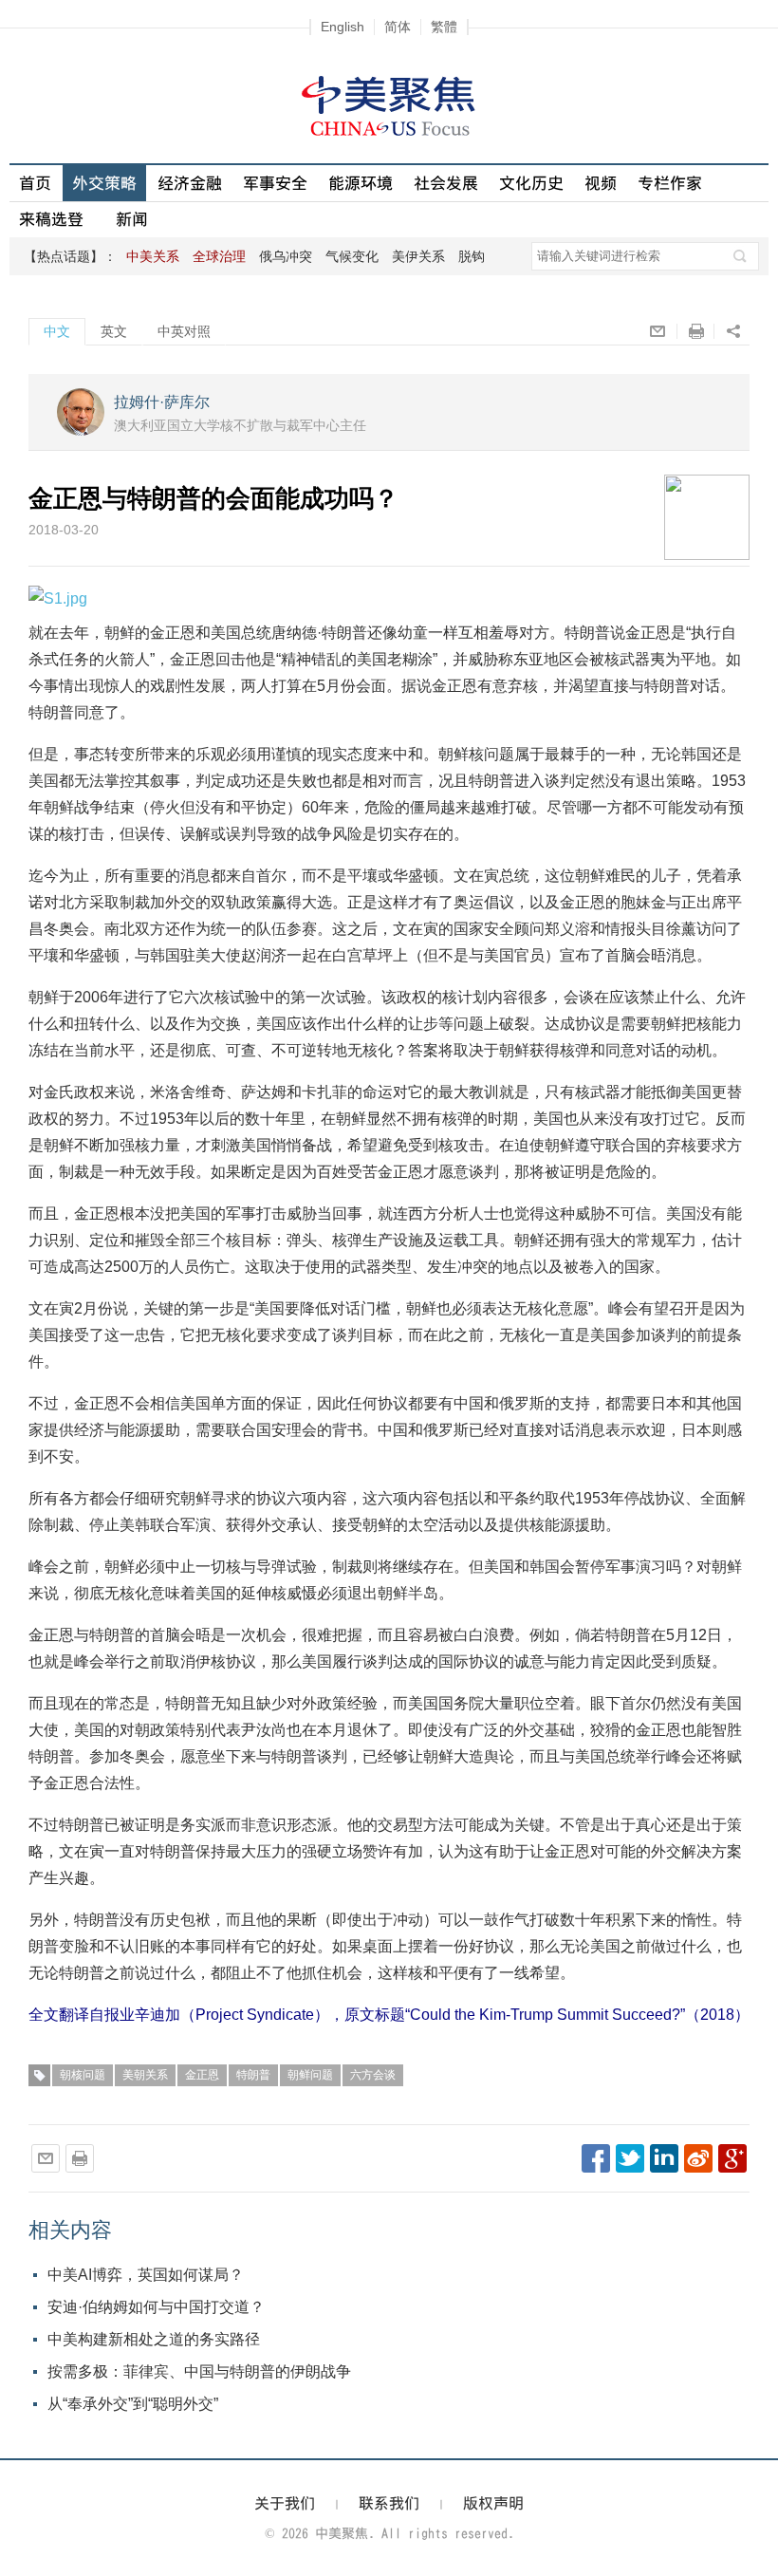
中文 (57, 331)
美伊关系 (418, 256)
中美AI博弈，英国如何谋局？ (146, 2275)
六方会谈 (373, 2075)
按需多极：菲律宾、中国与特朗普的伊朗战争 (199, 2371)
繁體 (444, 27)
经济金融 (190, 183)
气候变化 (352, 256)
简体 (398, 27)
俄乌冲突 (286, 256)
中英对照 (184, 331)
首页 (35, 183)
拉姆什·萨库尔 (162, 402)
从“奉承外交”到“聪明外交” (133, 2404)
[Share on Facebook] (596, 2158)
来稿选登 (51, 219)
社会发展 (446, 183)
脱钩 (472, 256)
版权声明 (493, 2503)
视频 (601, 183)
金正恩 (202, 2075)
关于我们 (285, 2503)
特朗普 (253, 2075)
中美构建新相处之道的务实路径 (154, 2339)
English (343, 27)
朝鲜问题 (310, 2075)
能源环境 (361, 183)
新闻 (132, 219)
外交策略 (104, 183)
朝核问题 (83, 2075)
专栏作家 (670, 183)
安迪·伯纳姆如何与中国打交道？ (156, 2307)
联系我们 (389, 2503)
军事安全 (275, 183)
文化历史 (531, 183)
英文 (114, 331)
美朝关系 (145, 2075)
